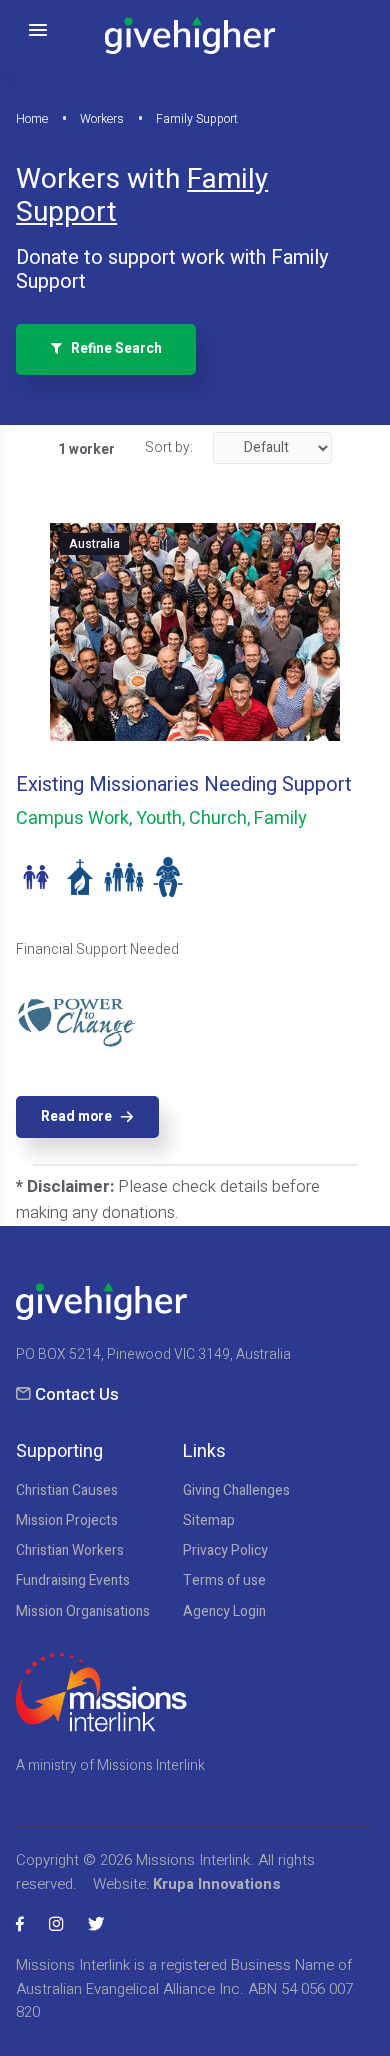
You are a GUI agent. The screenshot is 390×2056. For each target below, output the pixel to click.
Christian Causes (67, 1491)
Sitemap (209, 1521)
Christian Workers (70, 1551)
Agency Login (224, 1612)
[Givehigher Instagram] (56, 1924)
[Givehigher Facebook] (20, 1924)
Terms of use (224, 1581)
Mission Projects (67, 1521)
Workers (102, 119)
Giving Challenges (236, 1491)
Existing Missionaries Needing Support (184, 784)
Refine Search (112, 349)
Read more (76, 1117)
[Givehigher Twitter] (96, 1924)
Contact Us (77, 1394)
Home (32, 119)
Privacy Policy (225, 1551)
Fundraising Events (73, 1581)
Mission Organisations (83, 1612)
